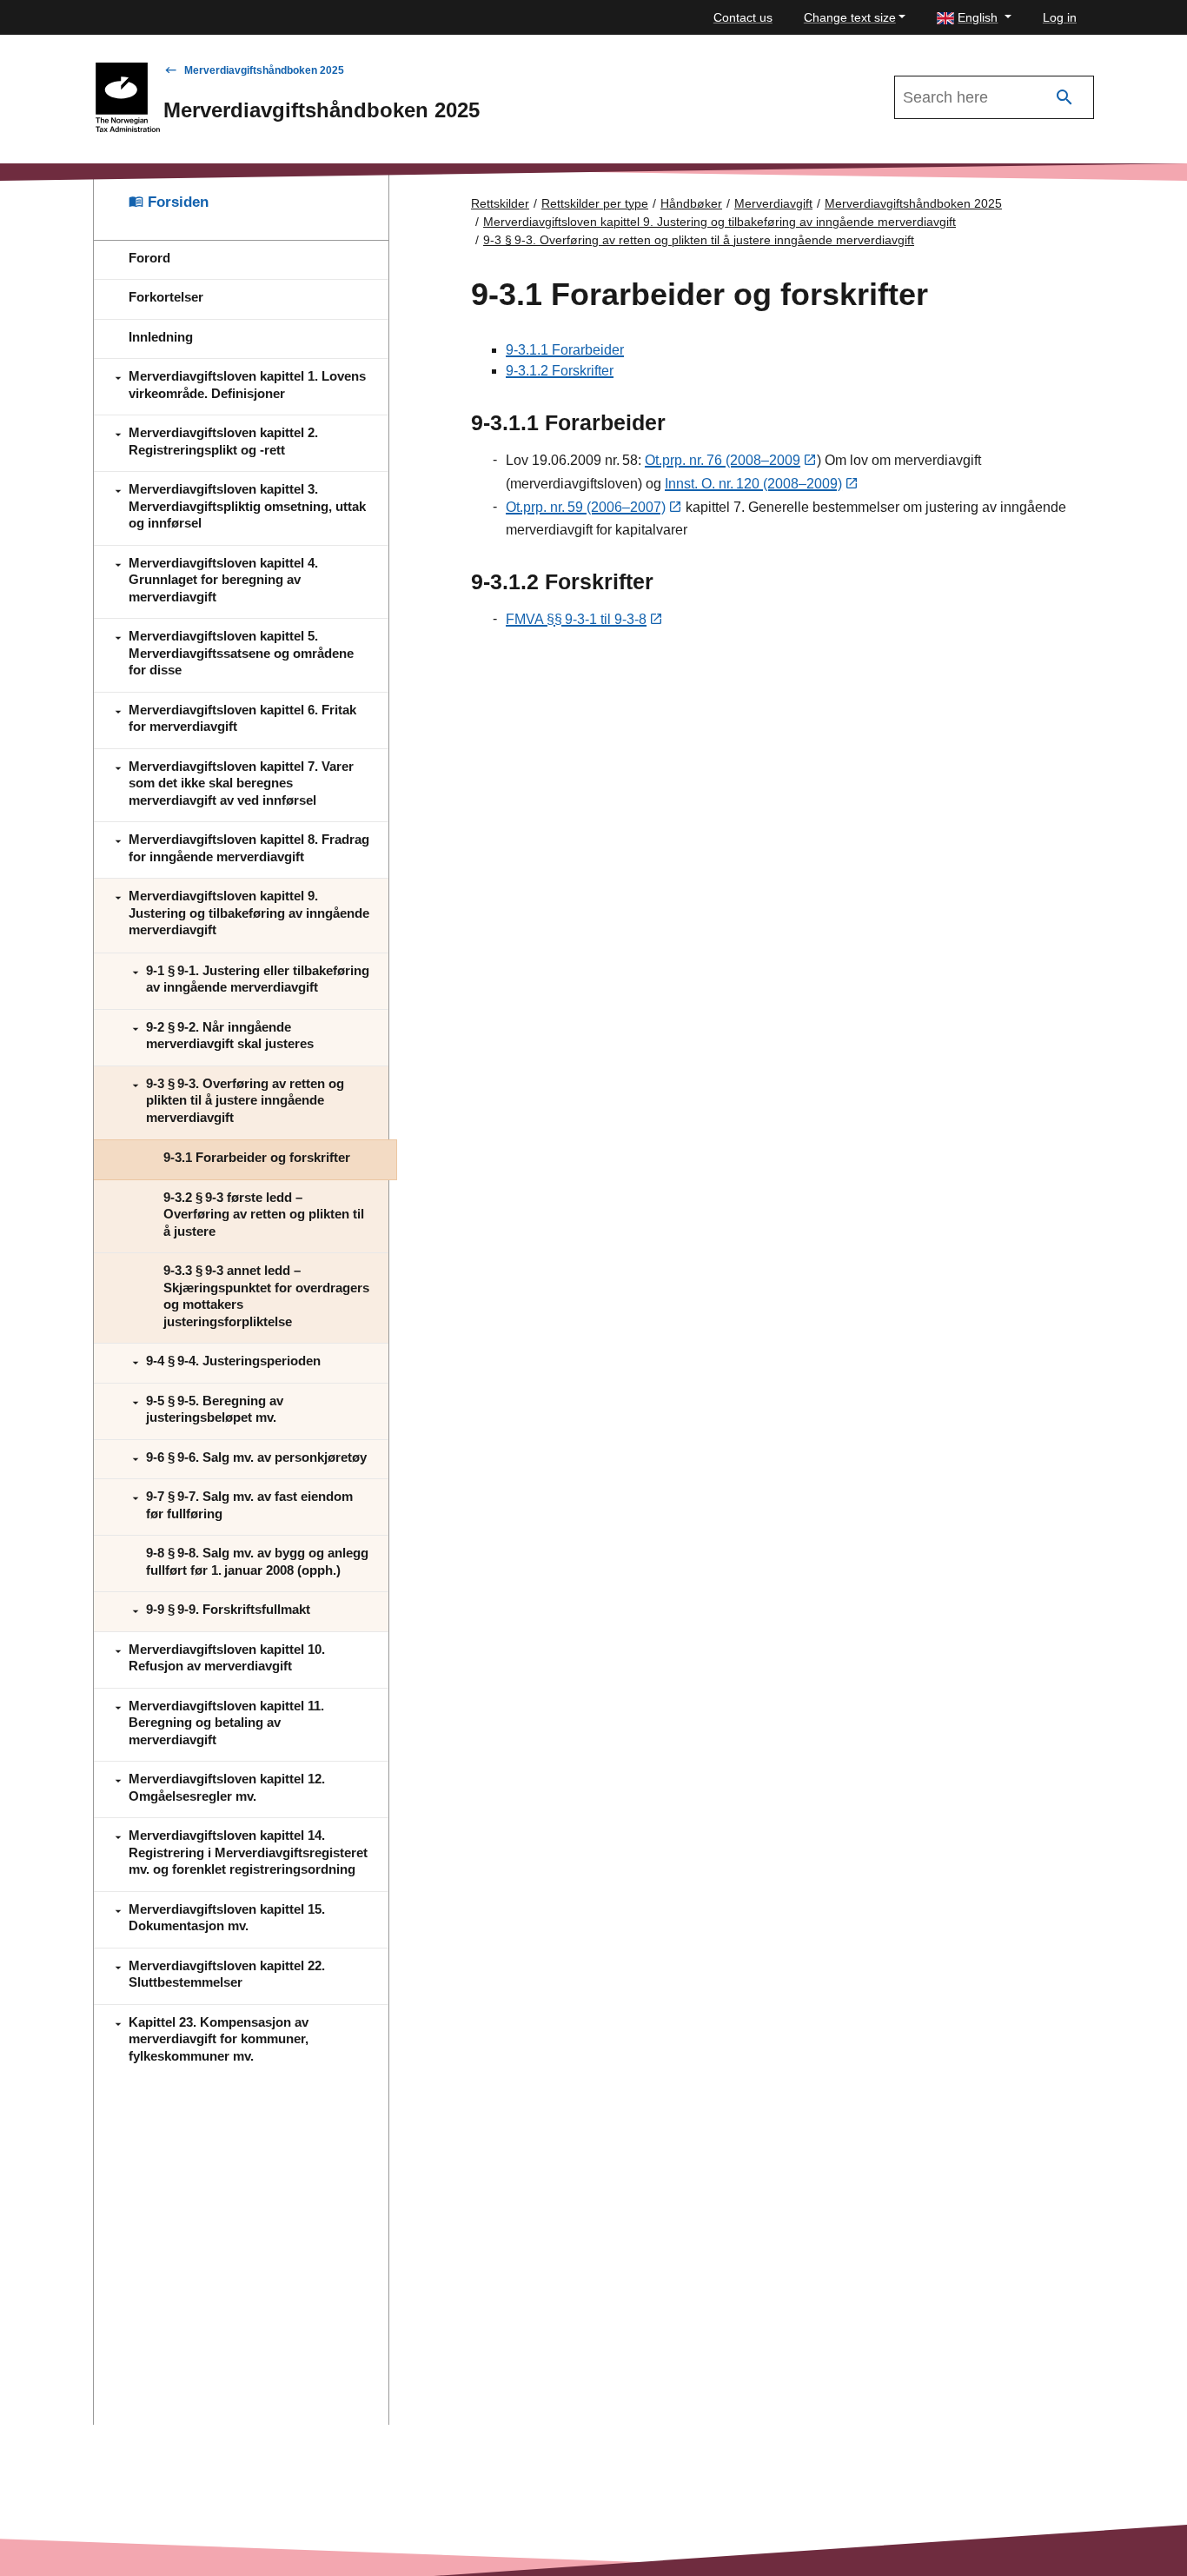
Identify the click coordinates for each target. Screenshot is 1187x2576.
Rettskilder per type (595, 203)
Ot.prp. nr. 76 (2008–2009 (723, 460)
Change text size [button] (850, 17)
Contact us (743, 17)
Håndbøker (691, 203)
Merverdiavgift (773, 203)
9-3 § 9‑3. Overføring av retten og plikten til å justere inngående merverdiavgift (699, 240)
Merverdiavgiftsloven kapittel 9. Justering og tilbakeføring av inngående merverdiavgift (719, 222)
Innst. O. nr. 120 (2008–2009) (753, 484)
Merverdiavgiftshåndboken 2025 (264, 70)
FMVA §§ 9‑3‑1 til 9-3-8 (576, 619)
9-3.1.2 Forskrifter (560, 371)
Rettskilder (500, 203)
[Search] (1064, 98)
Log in (1060, 17)
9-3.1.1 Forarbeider (565, 350)
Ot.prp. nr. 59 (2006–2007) (586, 507)
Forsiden (176, 202)
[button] (974, 18)
